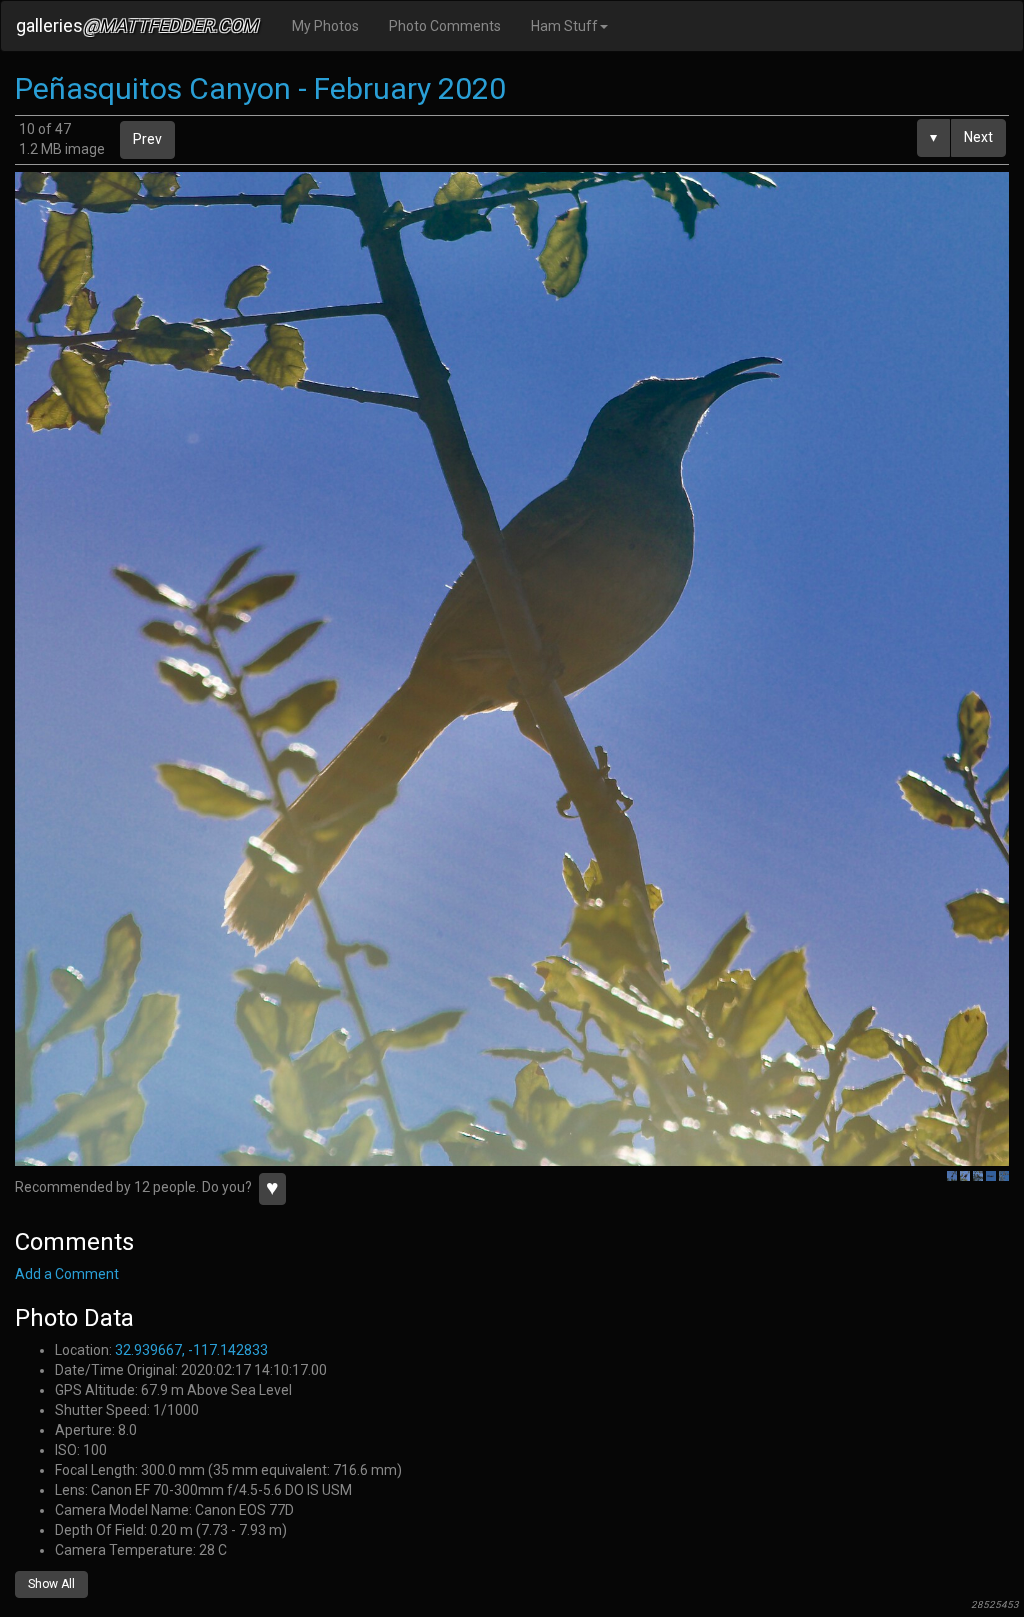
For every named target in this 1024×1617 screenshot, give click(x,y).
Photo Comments (445, 26)
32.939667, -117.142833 (191, 1350)
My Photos (325, 26)
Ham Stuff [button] (564, 26)
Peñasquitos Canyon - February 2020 (260, 88)
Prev (147, 139)
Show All (51, 1584)
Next (978, 137)
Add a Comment (67, 1274)
